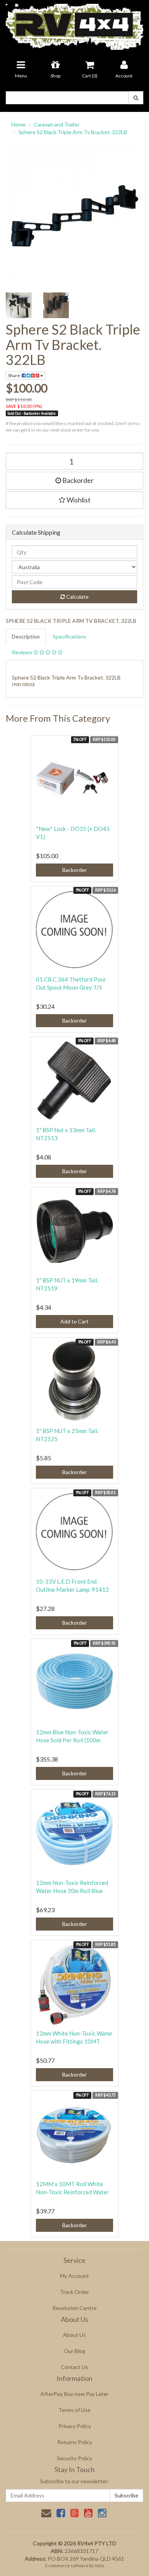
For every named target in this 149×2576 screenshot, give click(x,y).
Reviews (23, 652)
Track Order (74, 2292)
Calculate (77, 597)
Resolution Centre (74, 2308)
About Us (74, 2335)
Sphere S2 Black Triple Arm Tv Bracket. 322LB (73, 132)
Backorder (77, 480)
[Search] (136, 98)
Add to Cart (74, 1321)
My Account (74, 2276)
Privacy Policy (75, 2426)
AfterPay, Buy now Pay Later (74, 2394)
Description (26, 636)
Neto (99, 2565)
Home (19, 124)
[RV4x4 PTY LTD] (74, 24)
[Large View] (19, 305)
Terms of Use (74, 2410)
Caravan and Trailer (57, 124)
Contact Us (74, 2367)
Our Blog (74, 2351)
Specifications (70, 636)
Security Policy (74, 2458)
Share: (15, 375)
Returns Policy (75, 2442)
